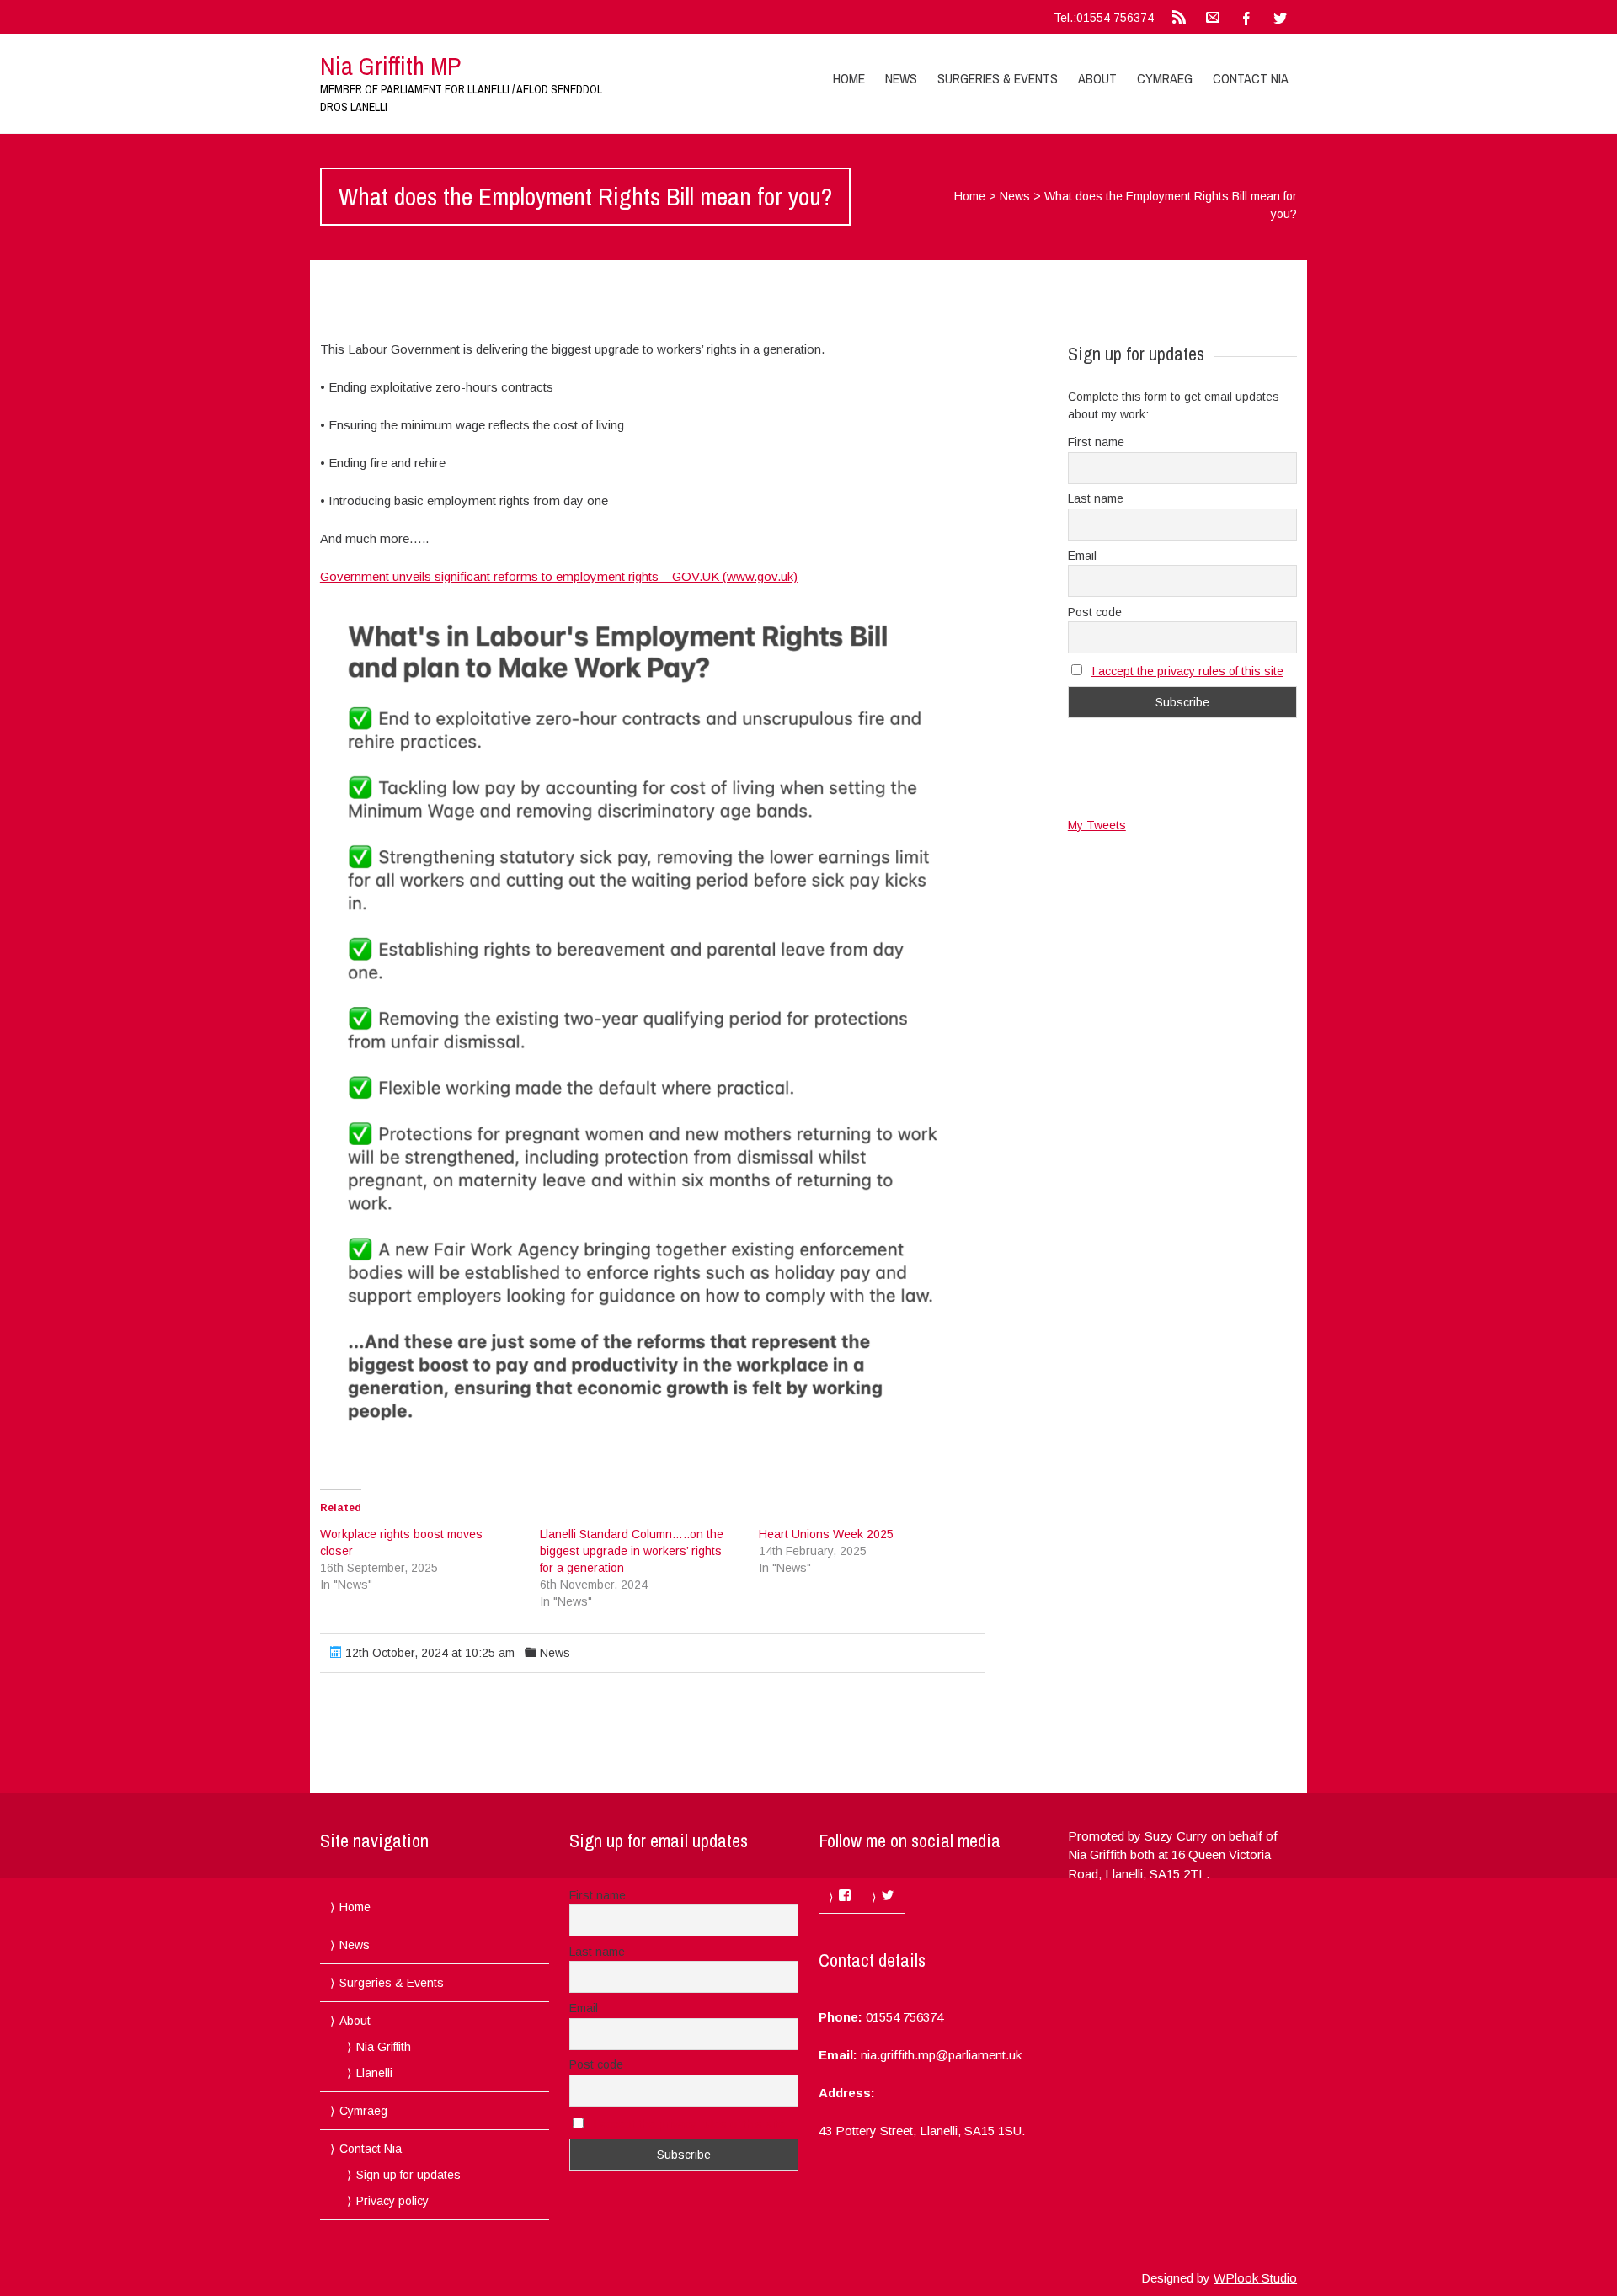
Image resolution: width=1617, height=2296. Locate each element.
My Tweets (1097, 825)
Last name (1096, 498)
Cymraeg (1165, 78)
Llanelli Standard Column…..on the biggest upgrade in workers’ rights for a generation (632, 1551)
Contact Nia (1251, 78)
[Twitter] (1280, 17)
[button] (653, 1021)
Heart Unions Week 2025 (826, 1534)
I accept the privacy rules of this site (1187, 671)
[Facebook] (1246, 17)
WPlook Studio (1255, 2278)
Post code (1095, 612)
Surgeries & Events (998, 78)
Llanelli (374, 2073)
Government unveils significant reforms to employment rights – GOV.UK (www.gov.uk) (559, 576)
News (901, 78)
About (1097, 78)
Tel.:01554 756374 (1104, 18)
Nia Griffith (384, 2047)
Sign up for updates (408, 2175)
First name (1096, 442)
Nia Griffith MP (390, 66)
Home (849, 78)
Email (1082, 556)
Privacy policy (392, 2201)
